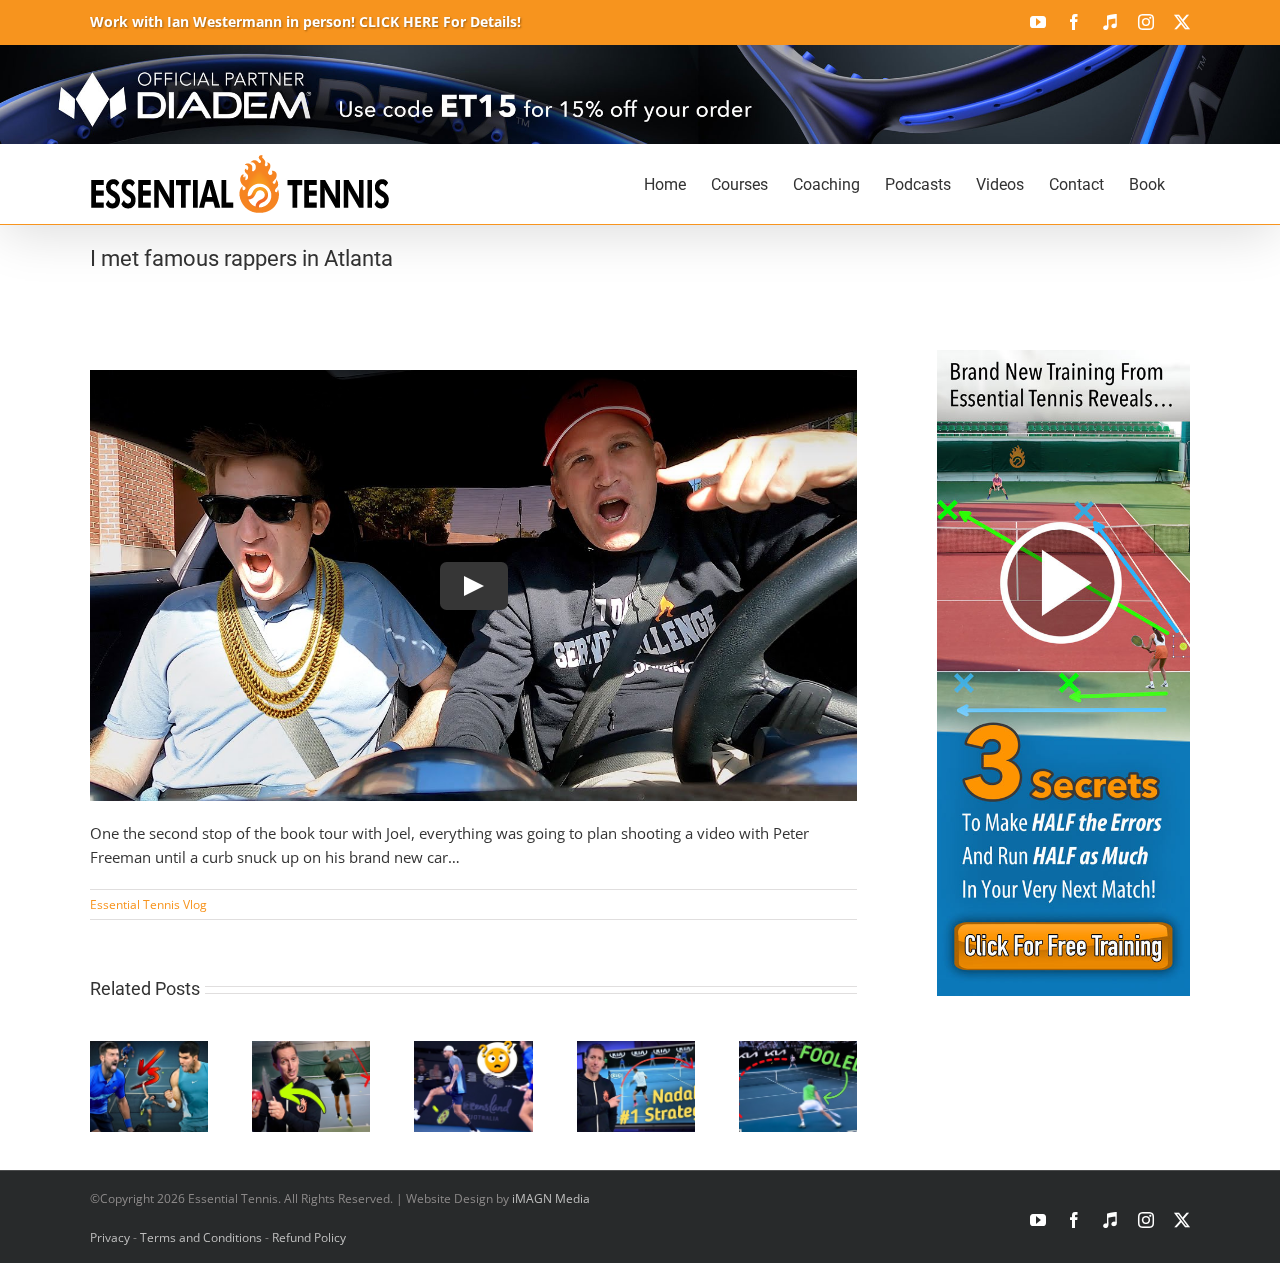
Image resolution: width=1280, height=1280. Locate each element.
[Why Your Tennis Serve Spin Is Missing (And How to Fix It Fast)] (311, 1051)
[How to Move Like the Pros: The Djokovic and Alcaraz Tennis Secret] (149, 1051)
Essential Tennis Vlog (148, 904)
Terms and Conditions (201, 1237)
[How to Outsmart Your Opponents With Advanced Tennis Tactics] (798, 1051)
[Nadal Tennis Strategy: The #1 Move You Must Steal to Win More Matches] (636, 1051)
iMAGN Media (551, 1198)
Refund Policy (309, 1237)
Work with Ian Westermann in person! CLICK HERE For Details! (305, 21)
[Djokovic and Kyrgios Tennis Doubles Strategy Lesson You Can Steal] (473, 1051)
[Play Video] (474, 585)
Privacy (110, 1237)
